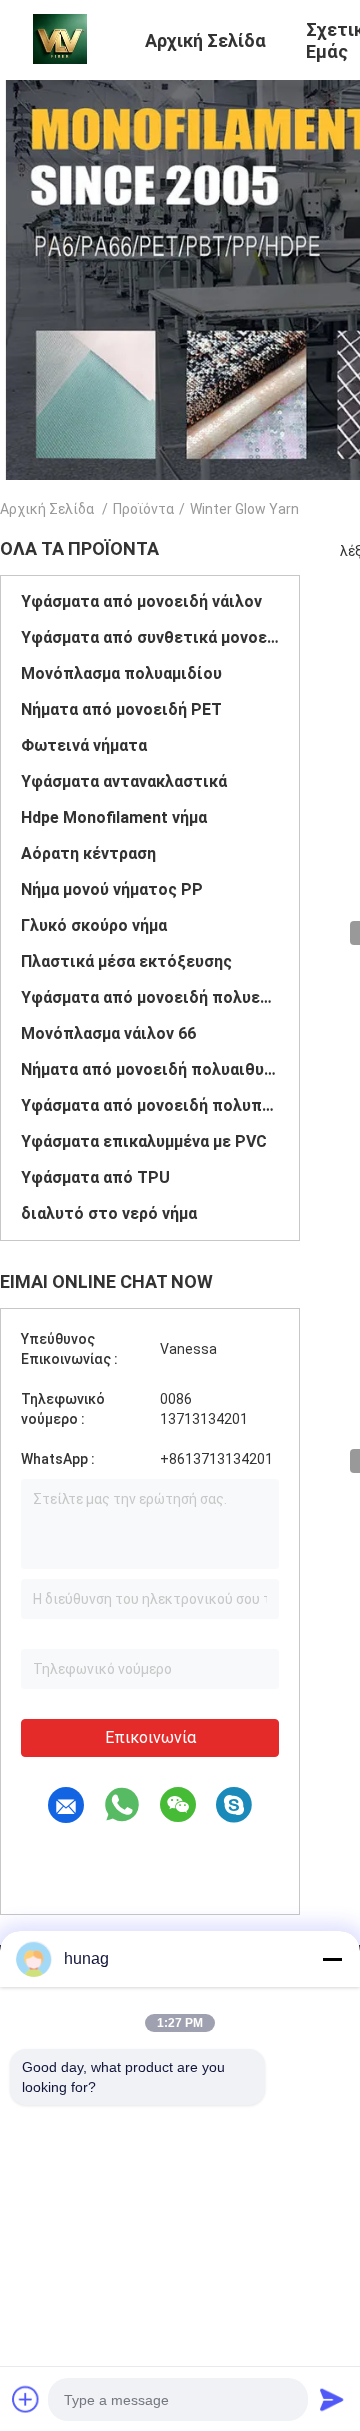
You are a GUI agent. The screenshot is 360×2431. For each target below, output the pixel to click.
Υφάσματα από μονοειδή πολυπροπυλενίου (150, 1105)
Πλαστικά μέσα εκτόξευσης (126, 961)
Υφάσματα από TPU (95, 1177)
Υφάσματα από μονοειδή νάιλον (141, 601)
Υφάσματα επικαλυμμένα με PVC (144, 1141)
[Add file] (26, 2399)
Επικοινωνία (150, 1737)
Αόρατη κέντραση (88, 853)
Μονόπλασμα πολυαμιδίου (121, 673)
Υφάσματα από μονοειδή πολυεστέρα (150, 997)
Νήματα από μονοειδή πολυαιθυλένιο (150, 1069)
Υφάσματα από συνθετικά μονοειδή (150, 637)
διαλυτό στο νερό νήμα (109, 1213)
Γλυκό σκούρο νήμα (94, 925)
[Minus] (332, 1959)
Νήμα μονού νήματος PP (112, 889)
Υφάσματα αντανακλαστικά (124, 781)
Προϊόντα (143, 509)
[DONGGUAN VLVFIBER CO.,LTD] (60, 38)
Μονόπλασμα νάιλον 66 (108, 1033)
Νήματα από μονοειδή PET (121, 709)
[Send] (332, 2399)
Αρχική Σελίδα (47, 509)
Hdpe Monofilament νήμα (114, 817)
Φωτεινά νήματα (84, 745)
